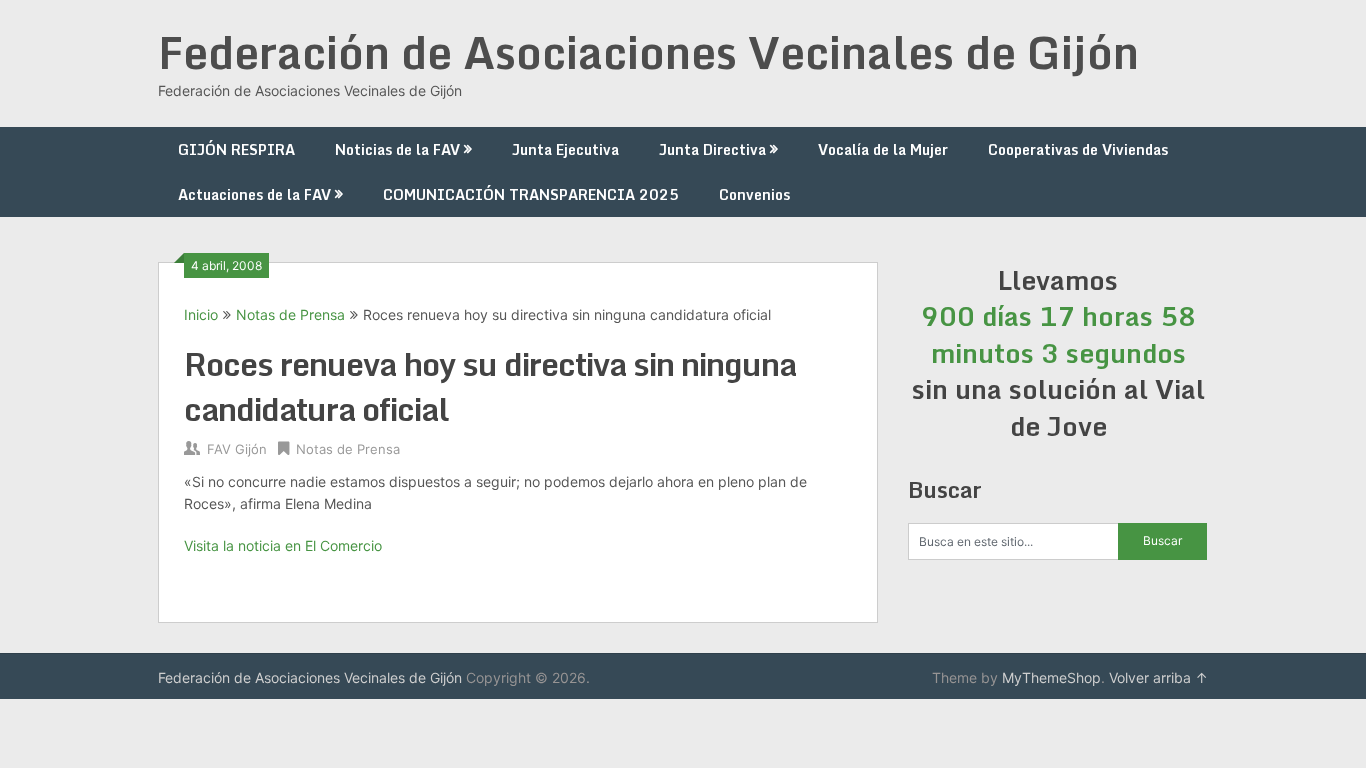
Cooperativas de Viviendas (1078, 149)
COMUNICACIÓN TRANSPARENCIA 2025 (531, 194)
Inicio (201, 314)
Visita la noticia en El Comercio (283, 545)
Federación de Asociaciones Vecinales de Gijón (648, 52)
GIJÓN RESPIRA (236, 149)
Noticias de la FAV (397, 149)
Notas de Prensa (290, 314)
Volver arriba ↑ (1158, 677)
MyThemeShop (1051, 677)
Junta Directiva (712, 149)
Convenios (754, 194)
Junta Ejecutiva (565, 149)
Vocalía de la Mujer (883, 149)
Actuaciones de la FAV (254, 194)
